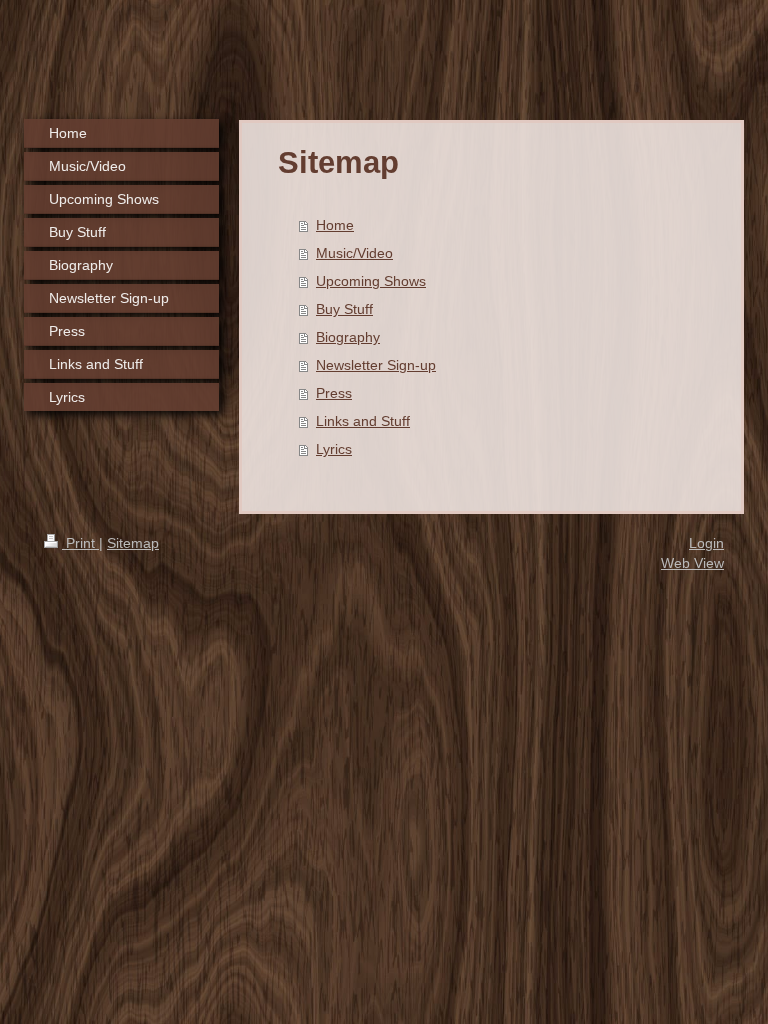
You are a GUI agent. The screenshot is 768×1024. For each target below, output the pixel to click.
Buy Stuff (344, 309)
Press (334, 393)
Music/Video (354, 253)
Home (335, 225)
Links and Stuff (363, 421)
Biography (348, 337)
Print (80, 543)
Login (706, 543)
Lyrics (334, 449)
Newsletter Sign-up (376, 365)
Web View (692, 563)
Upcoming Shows (371, 281)
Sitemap (133, 543)
